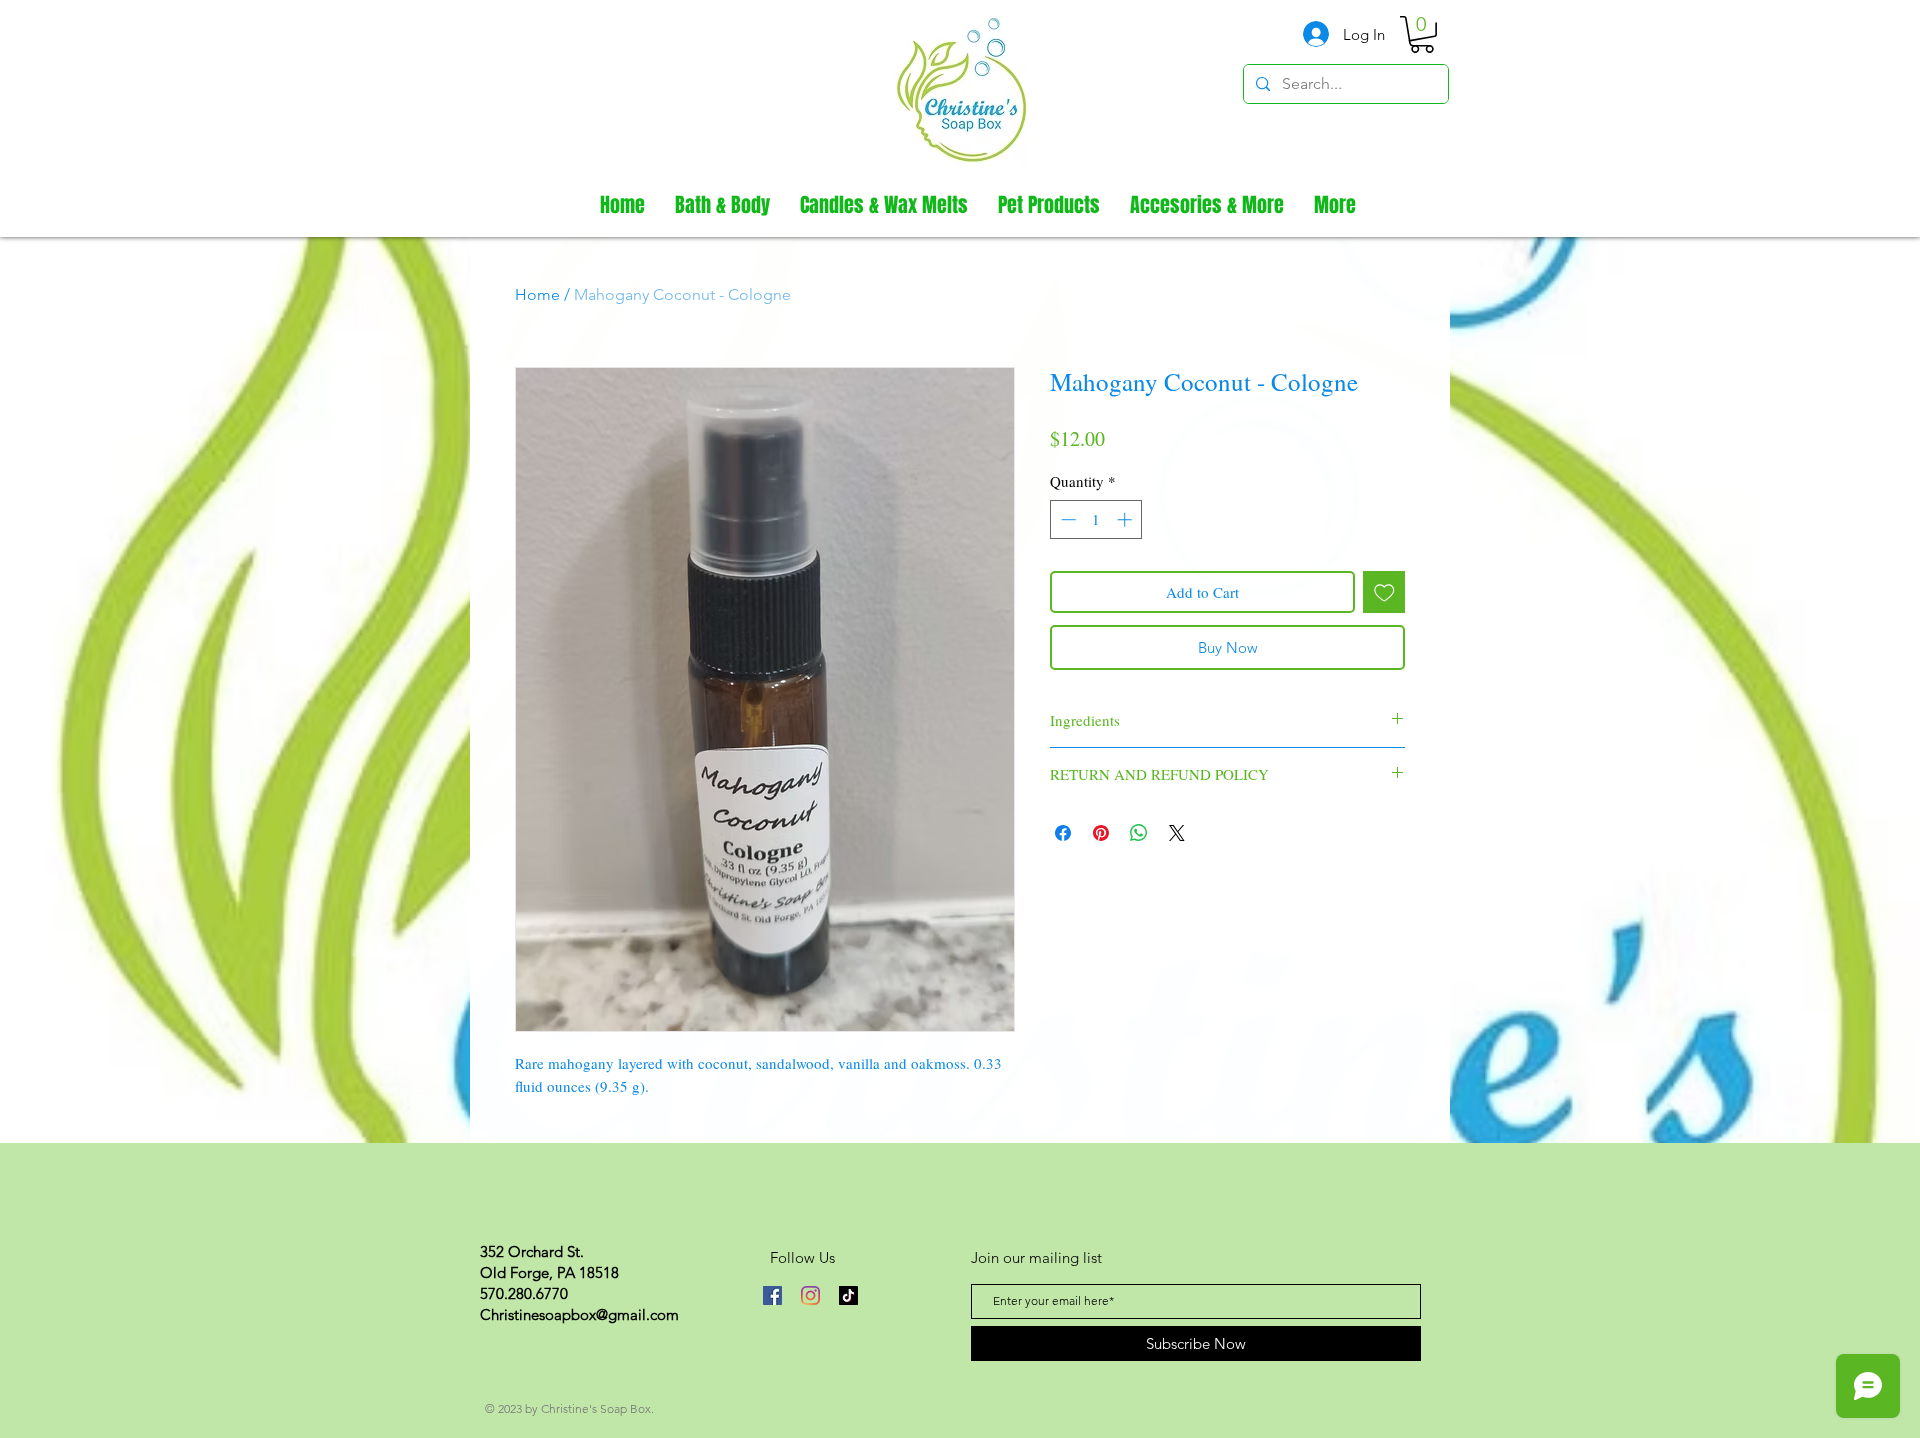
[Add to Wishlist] (1384, 592)
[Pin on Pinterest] (1101, 833)
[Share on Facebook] (1063, 833)
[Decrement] (1066, 519)
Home (537, 294)
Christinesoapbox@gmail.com (579, 1314)
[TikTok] (848, 1295)
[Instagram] (810, 1295)
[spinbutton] (1096, 519)
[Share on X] (1177, 833)
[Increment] (1126, 519)
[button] (1422, 34)
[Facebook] (772, 1295)
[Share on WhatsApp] (1139, 833)
